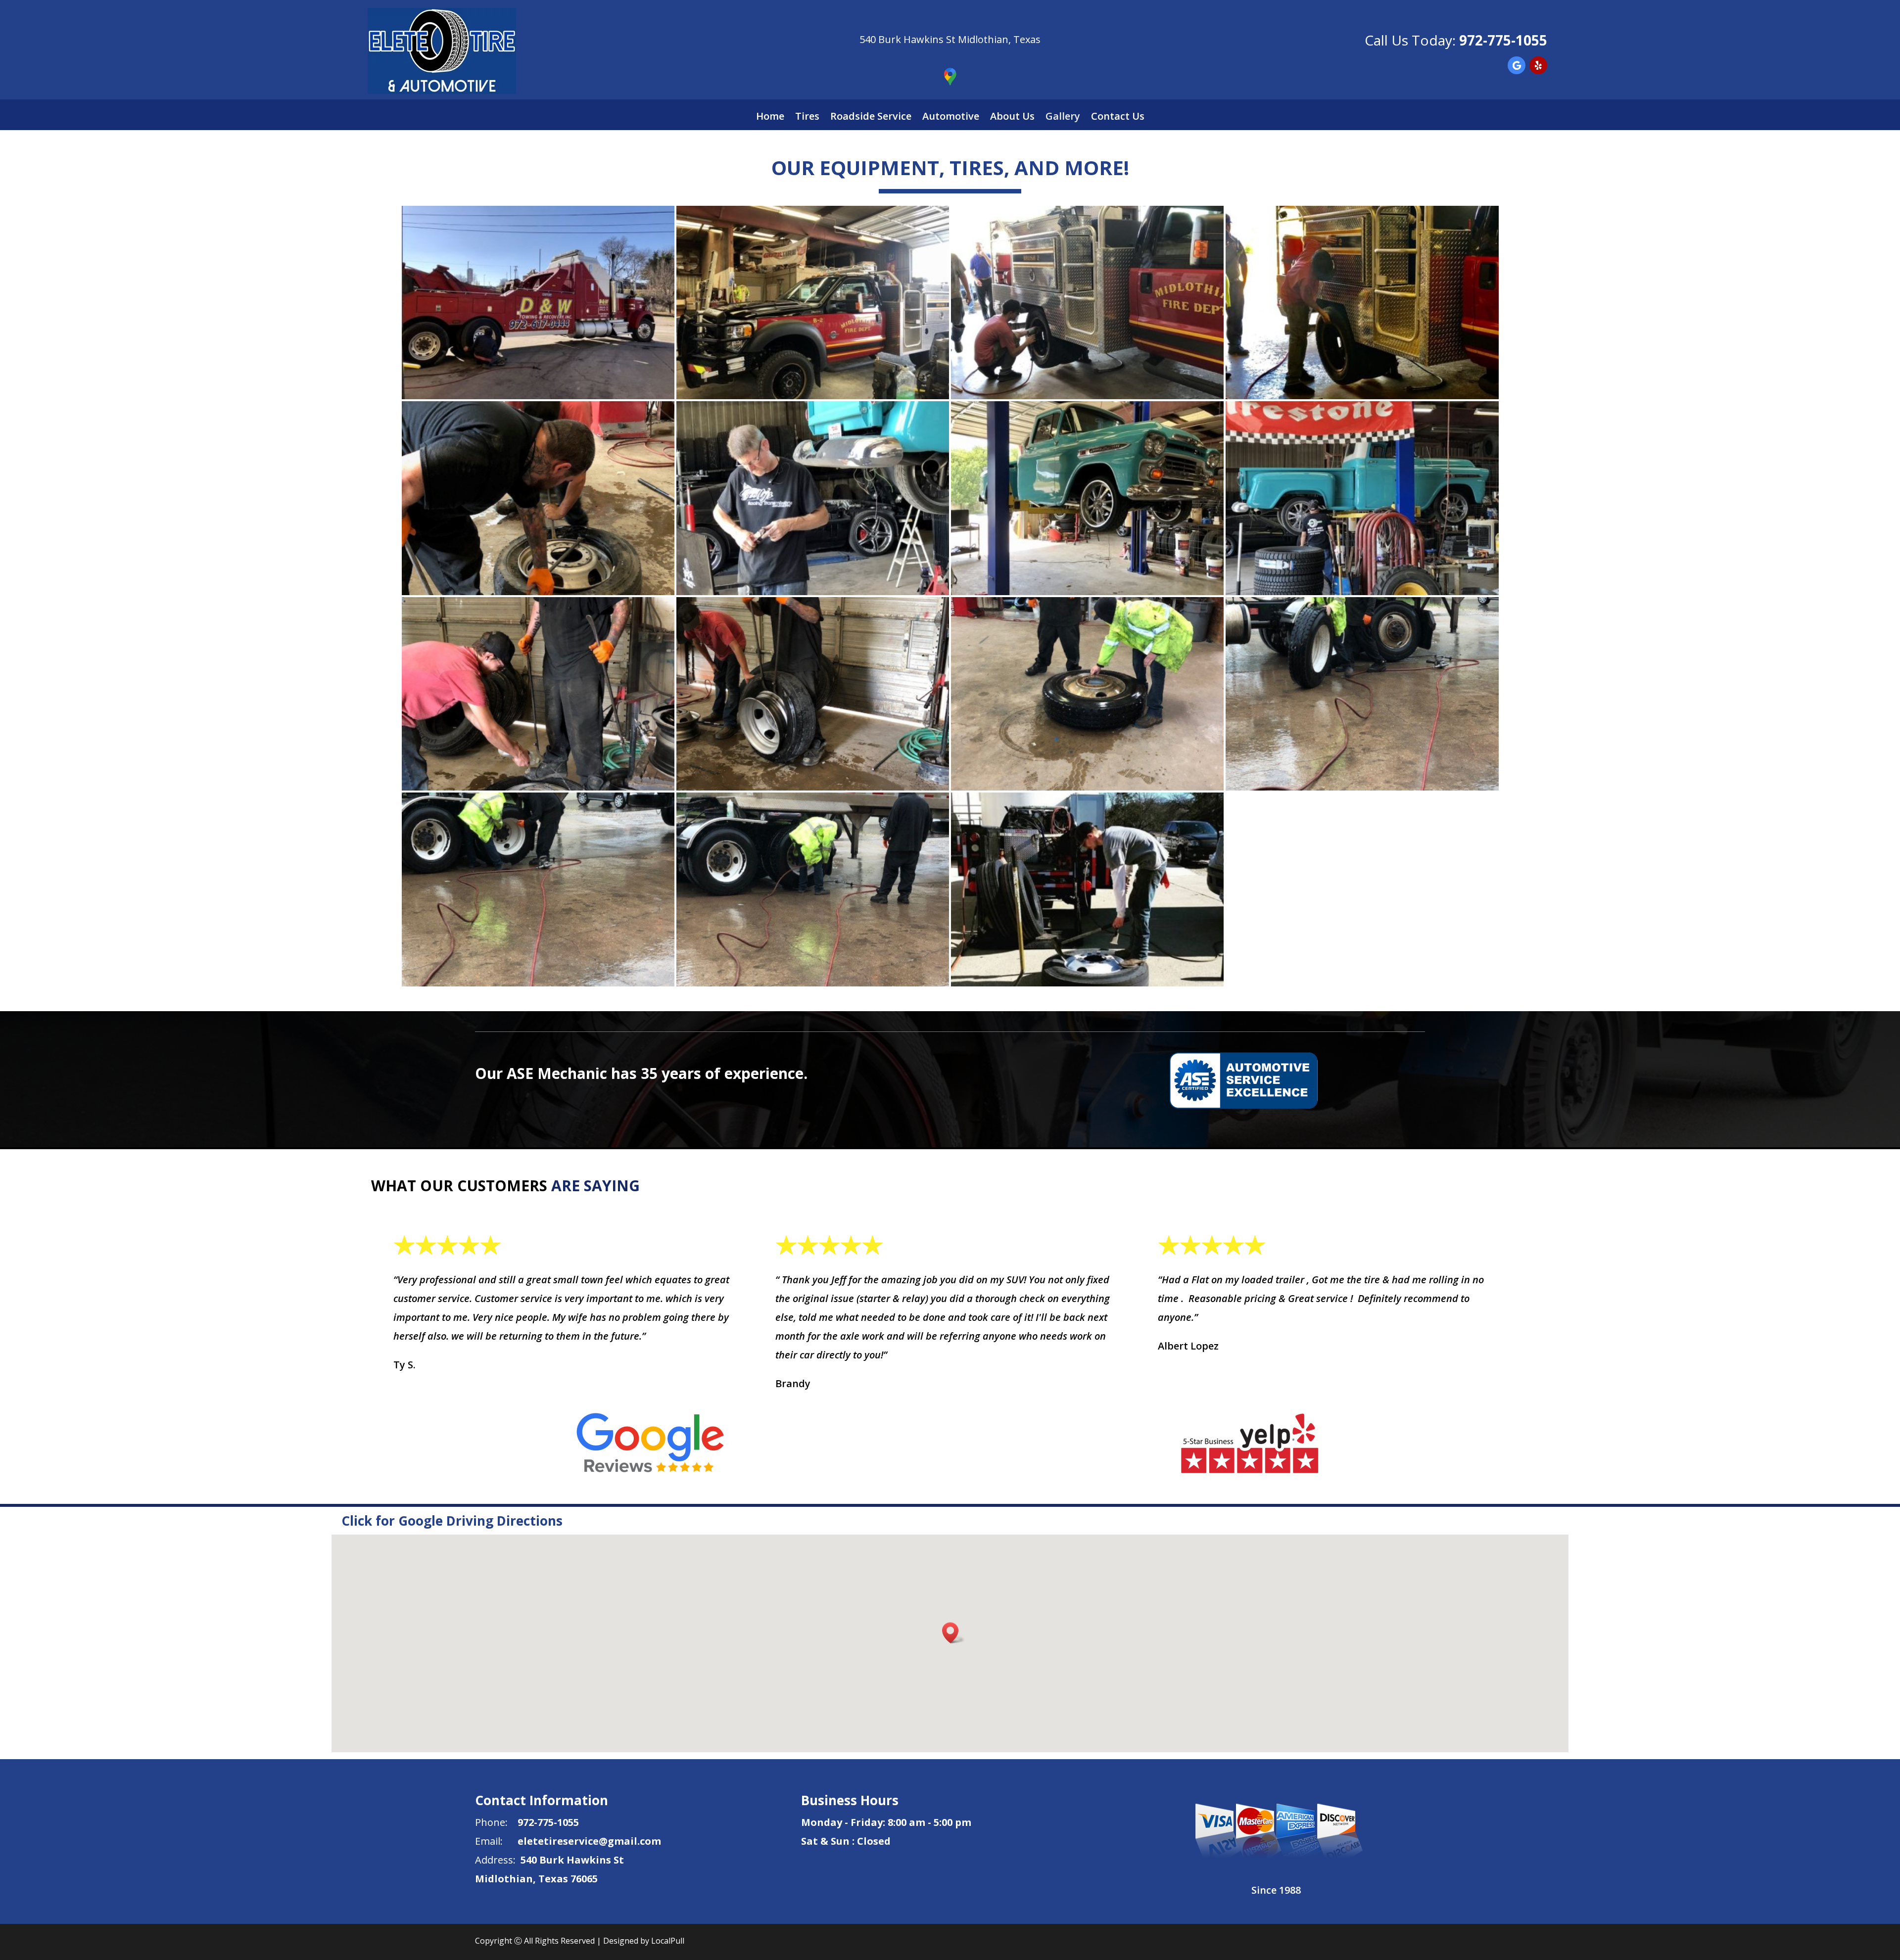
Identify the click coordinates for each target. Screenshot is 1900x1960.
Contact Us (1118, 118)
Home (770, 118)
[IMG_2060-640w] (1362, 591)
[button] (953, 1633)
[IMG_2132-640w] (813, 396)
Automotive (951, 118)
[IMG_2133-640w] (1087, 396)
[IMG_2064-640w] (813, 591)
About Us (1012, 118)
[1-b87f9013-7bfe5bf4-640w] (813, 983)
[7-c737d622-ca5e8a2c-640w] (813, 787)
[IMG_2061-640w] (1087, 591)
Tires (807, 118)
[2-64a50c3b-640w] (538, 983)
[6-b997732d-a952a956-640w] (538, 787)
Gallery (1063, 118)
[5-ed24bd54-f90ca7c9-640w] (538, 591)
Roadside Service (871, 118)
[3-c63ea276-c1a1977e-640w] (1362, 787)
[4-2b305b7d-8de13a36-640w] (1087, 787)
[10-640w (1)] (1087, 983)
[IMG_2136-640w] (1362, 396)
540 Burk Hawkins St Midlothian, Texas (950, 39)
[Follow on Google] (1517, 65)
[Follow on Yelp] (1538, 65)
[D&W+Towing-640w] (538, 396)
